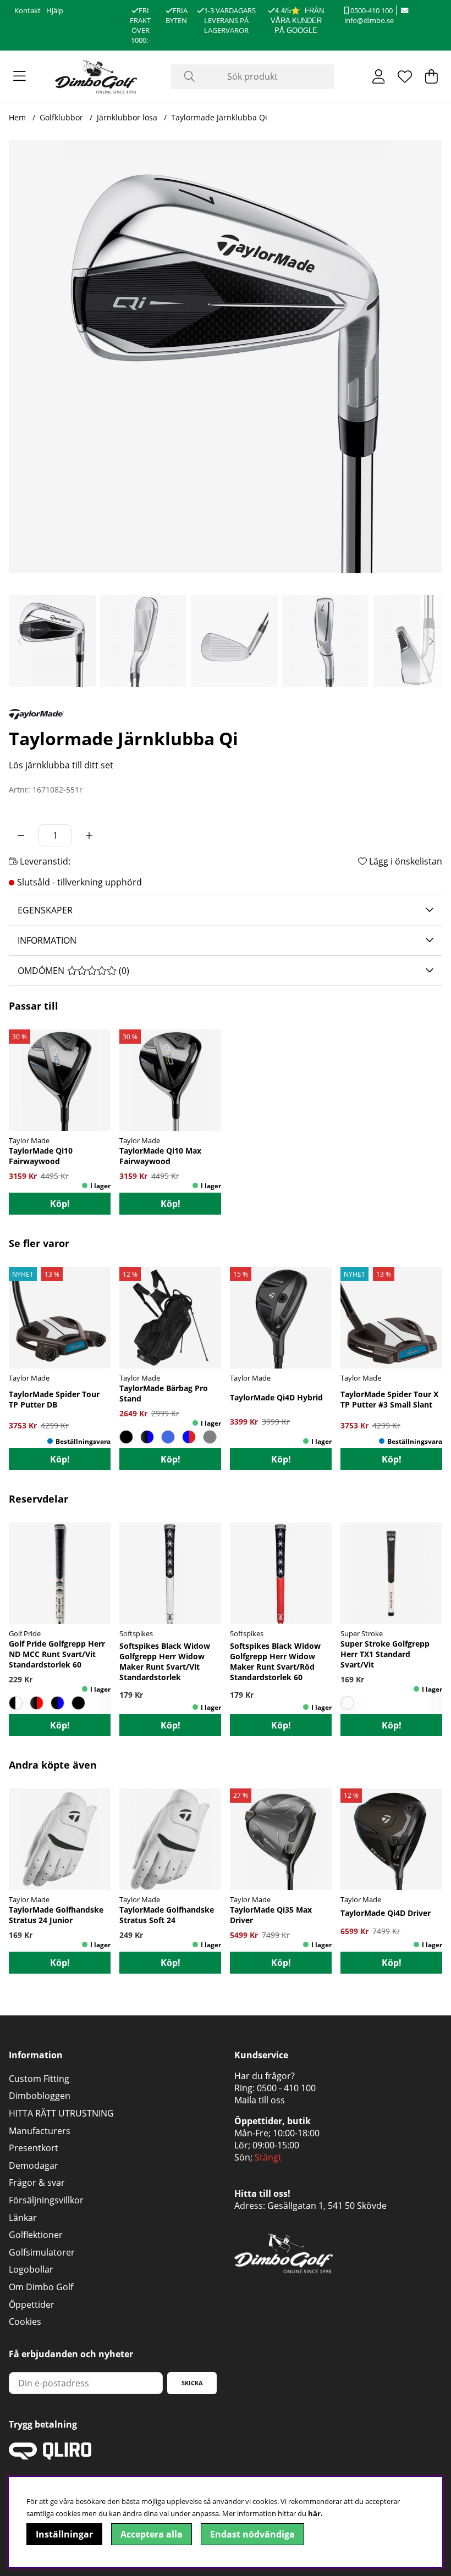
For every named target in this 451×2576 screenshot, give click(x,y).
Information (47, 940)
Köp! (60, 1204)
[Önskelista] (405, 76)
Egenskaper (45, 910)
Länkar (23, 2218)
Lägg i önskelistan (405, 861)
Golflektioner (36, 2235)
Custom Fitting (39, 2079)
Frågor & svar (37, 2182)
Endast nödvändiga (252, 2534)
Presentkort (34, 2148)
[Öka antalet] (89, 835)
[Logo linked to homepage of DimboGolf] (96, 77)
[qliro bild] (50, 2456)
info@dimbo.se (369, 20)
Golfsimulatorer (42, 2252)
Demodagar (34, 2165)
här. (315, 2513)
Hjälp (55, 10)
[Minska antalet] (21, 835)
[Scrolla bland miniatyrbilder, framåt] (431, 641)
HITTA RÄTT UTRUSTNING (61, 2113)
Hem (17, 117)
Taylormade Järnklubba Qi (219, 117)
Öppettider (32, 2304)
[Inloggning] (379, 76)
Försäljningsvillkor (46, 2200)
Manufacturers (40, 2131)
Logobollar (31, 2269)
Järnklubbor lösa (127, 117)
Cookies (25, 2322)
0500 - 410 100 (286, 2088)
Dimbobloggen (40, 2096)
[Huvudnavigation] (20, 76)
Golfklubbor (61, 117)
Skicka (192, 2383)
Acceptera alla (152, 2534)
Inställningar (64, 2534)
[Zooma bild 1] (226, 357)
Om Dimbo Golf (41, 2287)
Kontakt (28, 10)
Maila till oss (260, 2100)
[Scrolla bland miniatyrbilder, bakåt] (20, 641)
